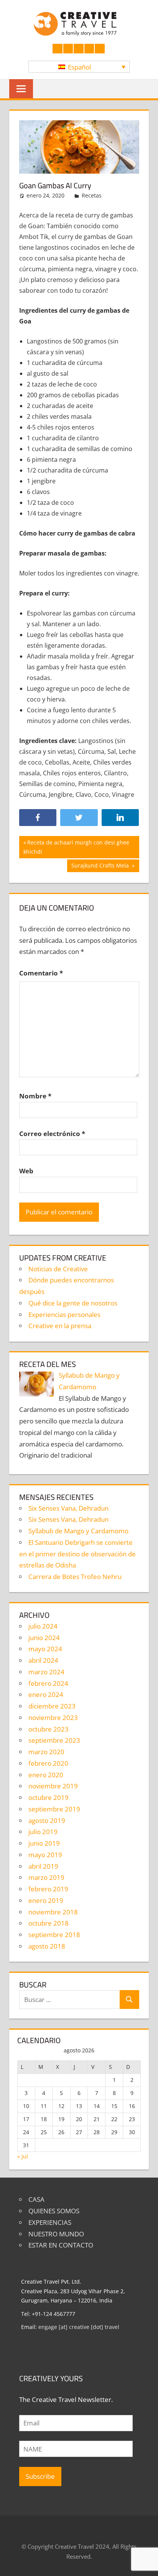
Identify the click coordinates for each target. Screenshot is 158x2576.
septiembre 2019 (54, 1809)
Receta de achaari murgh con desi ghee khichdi (76, 847)
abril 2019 (43, 1866)
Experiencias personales (64, 1315)
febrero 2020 (48, 1763)
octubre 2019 (49, 1797)
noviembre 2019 (53, 1786)
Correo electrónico (52, 1134)
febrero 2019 (48, 1889)
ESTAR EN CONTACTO (61, 2245)
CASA (36, 2199)
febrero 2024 (48, 1683)
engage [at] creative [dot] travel (79, 2327)
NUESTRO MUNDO (56, 2234)
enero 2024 (46, 1694)
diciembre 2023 (52, 1706)
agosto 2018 (47, 1946)
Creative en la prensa (60, 1326)
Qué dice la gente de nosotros (73, 1303)
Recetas (92, 195)
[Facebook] (38, 818)
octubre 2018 (49, 1923)
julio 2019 (43, 1832)
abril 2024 (43, 1660)
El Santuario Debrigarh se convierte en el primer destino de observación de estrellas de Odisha (77, 1554)
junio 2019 (44, 1843)
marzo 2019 (46, 1877)
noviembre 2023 (53, 1718)
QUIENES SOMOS (54, 2211)
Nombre (35, 1096)
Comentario (41, 973)
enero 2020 (46, 1775)
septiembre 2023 (54, 1740)
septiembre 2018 (54, 1935)
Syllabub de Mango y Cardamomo (78, 1531)
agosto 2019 (47, 1820)
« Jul (23, 2156)
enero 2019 (46, 1900)
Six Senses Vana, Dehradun (68, 1508)
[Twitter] (79, 818)
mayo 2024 (45, 1649)
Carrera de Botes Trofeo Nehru (75, 1577)
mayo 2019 (45, 1855)
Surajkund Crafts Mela (101, 867)
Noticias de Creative (58, 1269)
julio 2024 (43, 1626)
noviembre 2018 (53, 1912)
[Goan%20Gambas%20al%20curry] (120, 818)
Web (26, 1171)
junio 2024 (44, 1638)
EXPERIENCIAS (50, 2222)
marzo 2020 (46, 1752)
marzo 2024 (46, 1672)
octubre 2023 (49, 1729)
